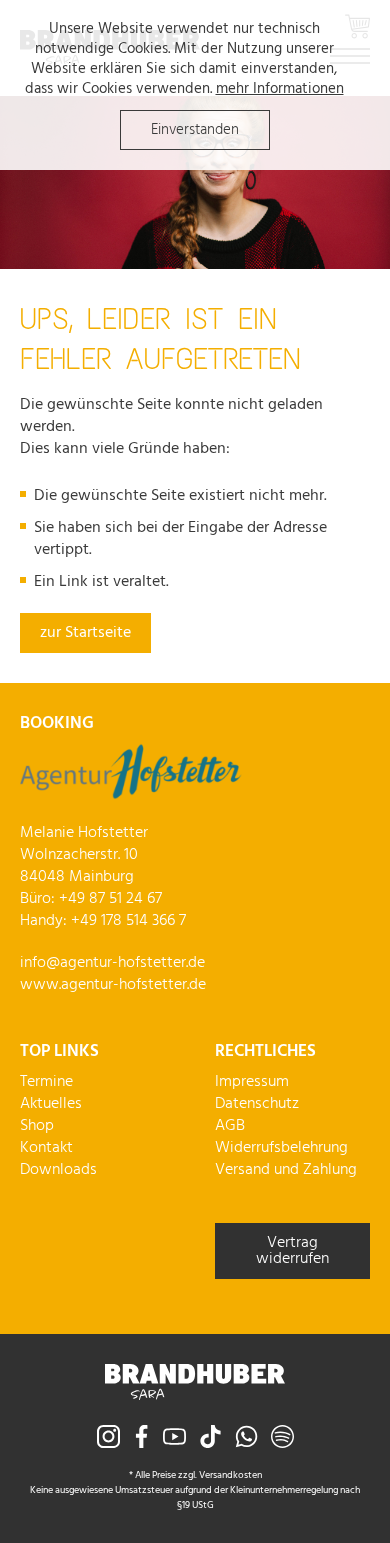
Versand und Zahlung (286, 1170)
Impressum (252, 1082)
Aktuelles (51, 1104)
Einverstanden (195, 130)
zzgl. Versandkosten (220, 1475)
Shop (37, 1126)
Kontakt (46, 1148)
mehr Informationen (280, 89)
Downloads (58, 1170)
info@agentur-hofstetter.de (112, 963)
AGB (230, 1126)
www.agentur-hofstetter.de (113, 985)
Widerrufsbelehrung (281, 1148)
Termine (46, 1082)
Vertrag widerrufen (292, 1251)
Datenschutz (257, 1104)
